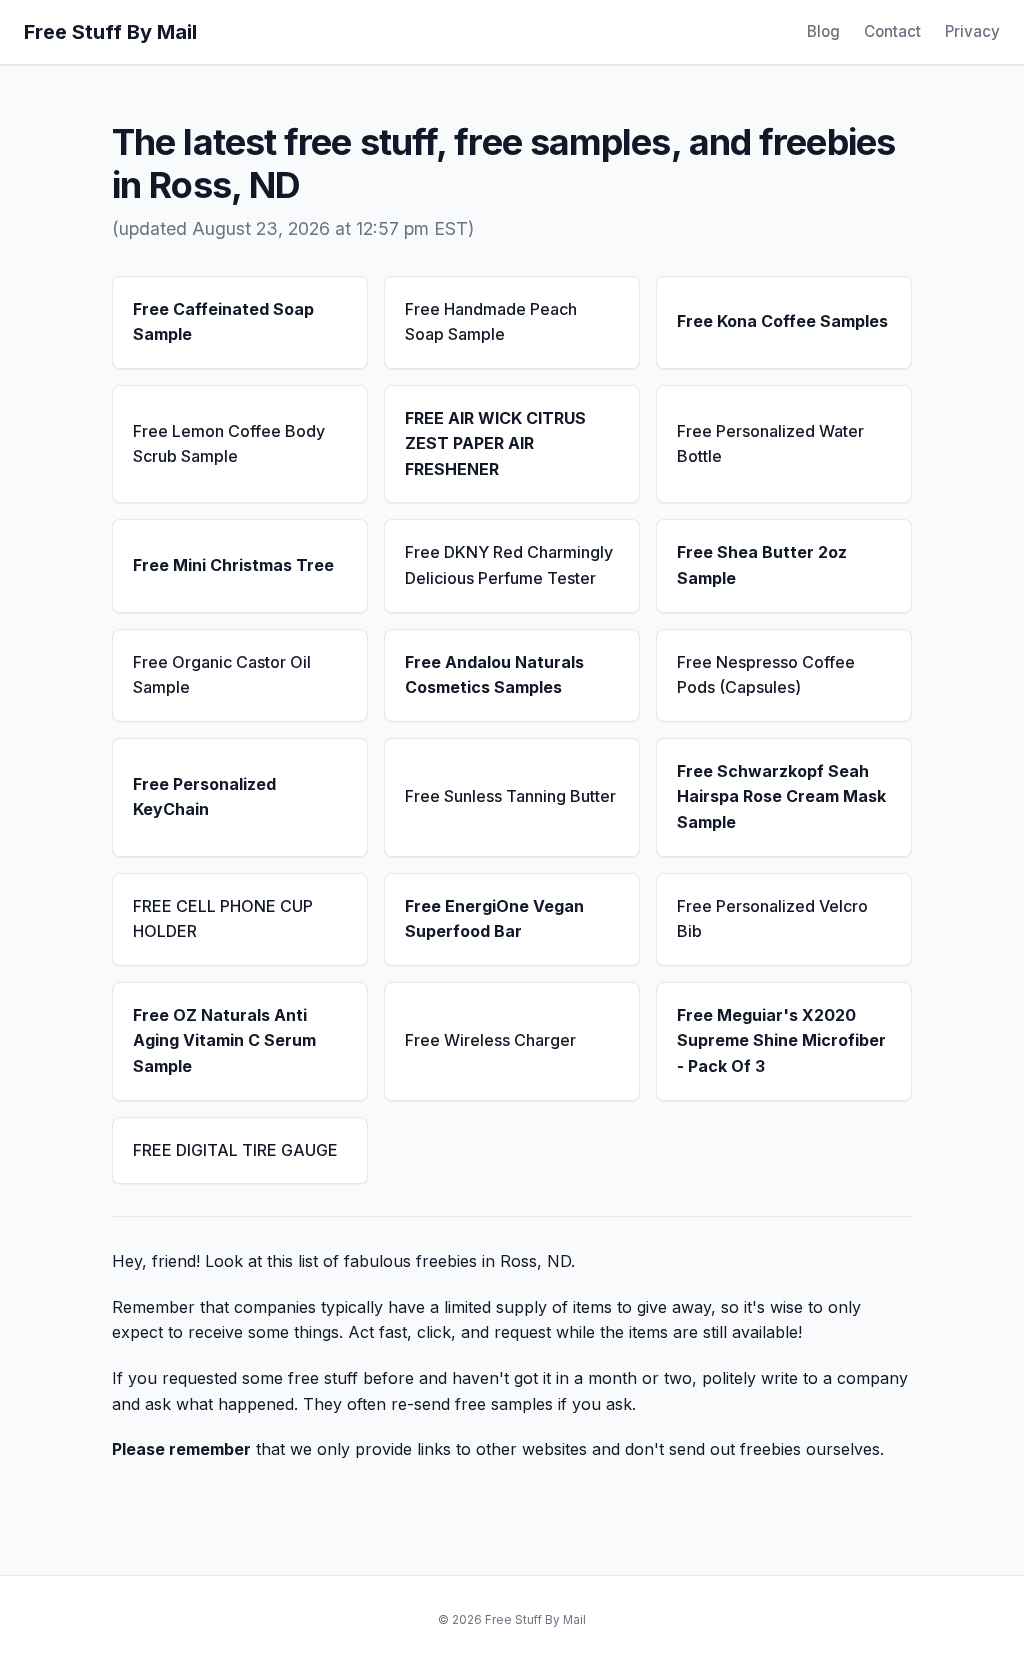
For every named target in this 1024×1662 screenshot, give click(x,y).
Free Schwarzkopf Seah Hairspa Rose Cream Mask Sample (781, 796)
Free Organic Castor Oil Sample (222, 675)
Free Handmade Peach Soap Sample (491, 322)
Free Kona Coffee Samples (782, 321)
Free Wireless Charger (490, 1040)
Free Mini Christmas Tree (233, 565)
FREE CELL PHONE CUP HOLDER (223, 919)
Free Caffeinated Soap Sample (223, 322)
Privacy (972, 31)
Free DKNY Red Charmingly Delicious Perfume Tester (509, 565)
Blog (823, 31)
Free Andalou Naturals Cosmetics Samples (494, 675)
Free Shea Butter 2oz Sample (762, 565)
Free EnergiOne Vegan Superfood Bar (494, 919)
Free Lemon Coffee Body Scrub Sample (229, 444)
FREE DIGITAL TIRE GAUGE (235, 1150)
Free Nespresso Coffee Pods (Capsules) (766, 675)
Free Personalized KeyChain (204, 797)
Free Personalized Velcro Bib (772, 919)
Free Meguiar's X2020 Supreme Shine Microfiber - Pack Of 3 (781, 1040)
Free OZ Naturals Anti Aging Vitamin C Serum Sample (224, 1040)
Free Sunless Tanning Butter (510, 796)
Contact (892, 31)
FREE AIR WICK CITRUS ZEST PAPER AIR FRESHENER (495, 443)
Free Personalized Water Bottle (770, 444)
